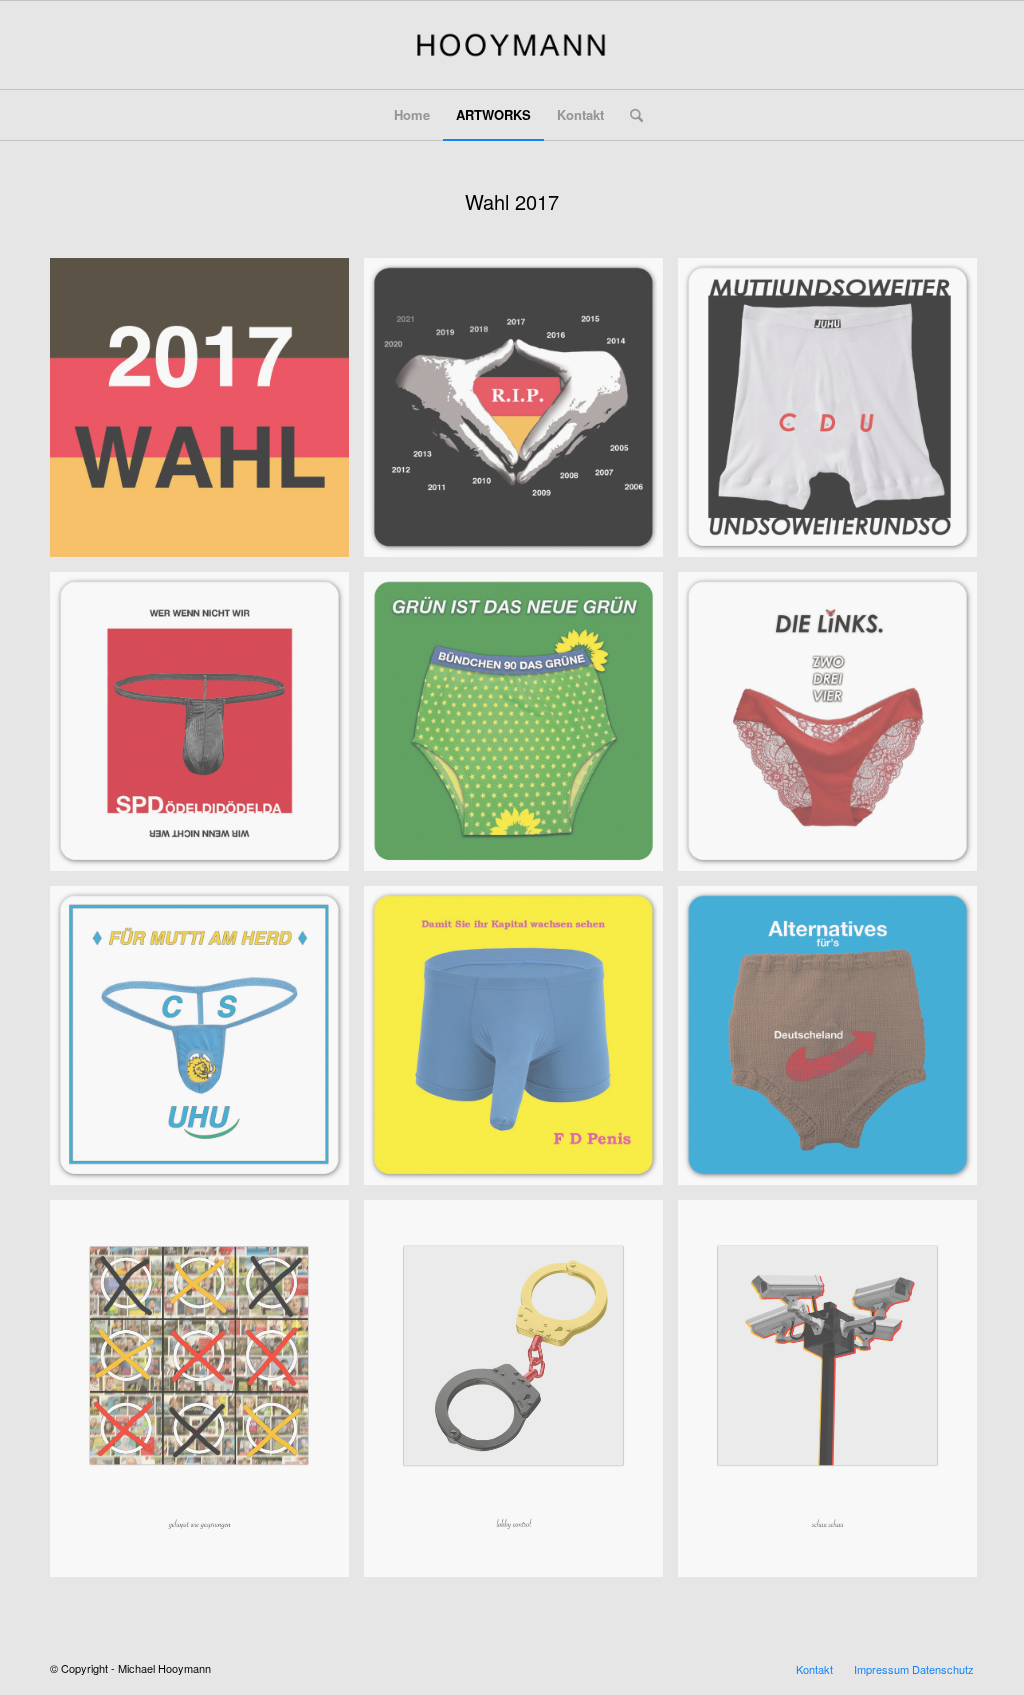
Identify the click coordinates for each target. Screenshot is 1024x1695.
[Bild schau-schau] (835, 1396)
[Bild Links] (835, 729)
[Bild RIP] (521, 415)
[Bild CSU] (207, 1043)
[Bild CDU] (835, 415)
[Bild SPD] (207, 729)
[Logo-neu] (511, 45)
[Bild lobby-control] (521, 1396)
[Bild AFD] (835, 1043)
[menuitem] (412, 115)
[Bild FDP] (521, 1043)
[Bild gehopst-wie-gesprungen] (207, 1396)
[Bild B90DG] (521, 729)
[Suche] (630, 115)
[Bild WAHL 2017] (207, 415)
